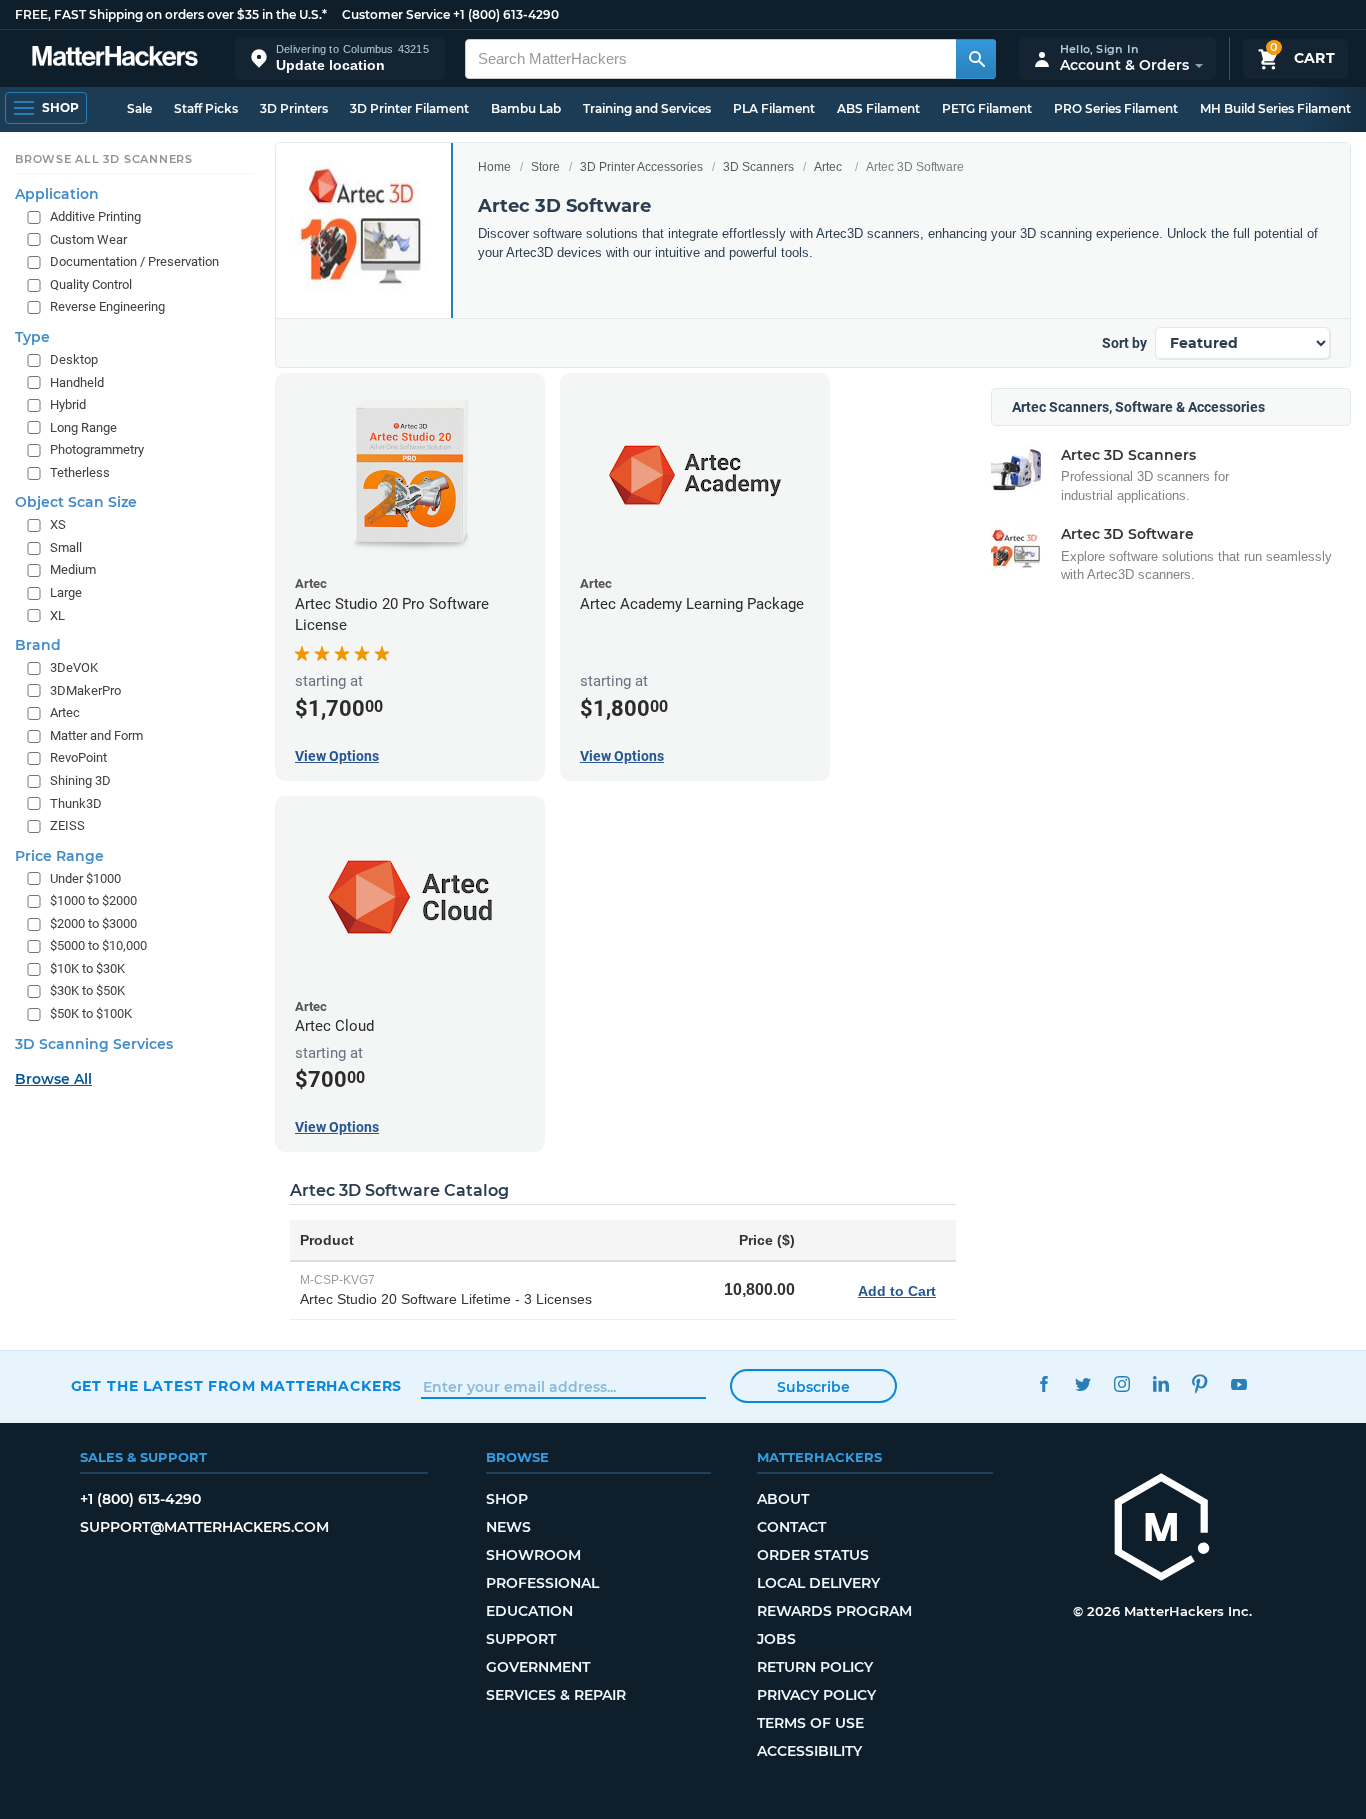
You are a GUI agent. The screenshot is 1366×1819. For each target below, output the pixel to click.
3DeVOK (74, 667)
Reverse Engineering (107, 306)
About (783, 1499)
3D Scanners (758, 167)
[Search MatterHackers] (976, 59)
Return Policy (815, 1667)
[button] (340, 58)
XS (58, 524)
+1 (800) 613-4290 (506, 14)
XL (57, 614)
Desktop (74, 359)
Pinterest (1200, 1383)
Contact (791, 1527)
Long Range (83, 426)
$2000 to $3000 (93, 922)
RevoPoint (78, 757)
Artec (828, 167)
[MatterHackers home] (115, 58)
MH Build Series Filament (1275, 108)
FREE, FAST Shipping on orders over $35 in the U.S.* (171, 14)
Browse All (53, 1078)
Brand (38, 645)
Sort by (1124, 343)
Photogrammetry (97, 449)
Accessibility (809, 1751)
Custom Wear (88, 238)
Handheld (77, 381)
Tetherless (80, 471)
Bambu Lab (526, 108)
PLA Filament (774, 108)
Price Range (59, 855)
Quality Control (91, 283)
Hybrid (68, 404)
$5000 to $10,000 (98, 945)
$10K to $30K (87, 967)
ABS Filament (878, 108)
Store (545, 167)
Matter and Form (96, 734)
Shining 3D (80, 780)
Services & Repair (556, 1695)
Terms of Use (810, 1723)
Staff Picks (206, 108)
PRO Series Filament (1116, 108)
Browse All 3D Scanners (104, 159)
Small (66, 546)
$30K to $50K (87, 990)
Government (538, 1667)
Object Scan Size (76, 502)
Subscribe (813, 1387)
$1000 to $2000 (93, 900)
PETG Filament (987, 108)
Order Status (813, 1555)
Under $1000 (85, 877)
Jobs (776, 1639)
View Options (337, 756)
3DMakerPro (85, 689)
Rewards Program (834, 1611)
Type (32, 337)
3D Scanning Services (94, 1043)
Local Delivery (818, 1583)
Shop (507, 1499)
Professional (542, 1583)
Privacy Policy (816, 1695)
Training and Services (647, 108)
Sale (139, 108)
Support (521, 1639)
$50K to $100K (91, 1013)
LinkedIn (1161, 1383)
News (508, 1527)
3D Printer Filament (409, 108)
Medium (73, 569)
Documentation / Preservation (134, 261)
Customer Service (396, 14)
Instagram (1122, 1383)
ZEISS (67, 825)
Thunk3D (76, 802)
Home (494, 167)
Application (57, 194)
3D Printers (294, 108)
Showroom (533, 1555)
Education (529, 1611)
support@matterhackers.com (204, 1527)
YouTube (1239, 1383)
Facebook (1044, 1383)
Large (66, 592)
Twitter (1083, 1383)
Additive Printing (95, 216)
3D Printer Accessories (641, 167)
